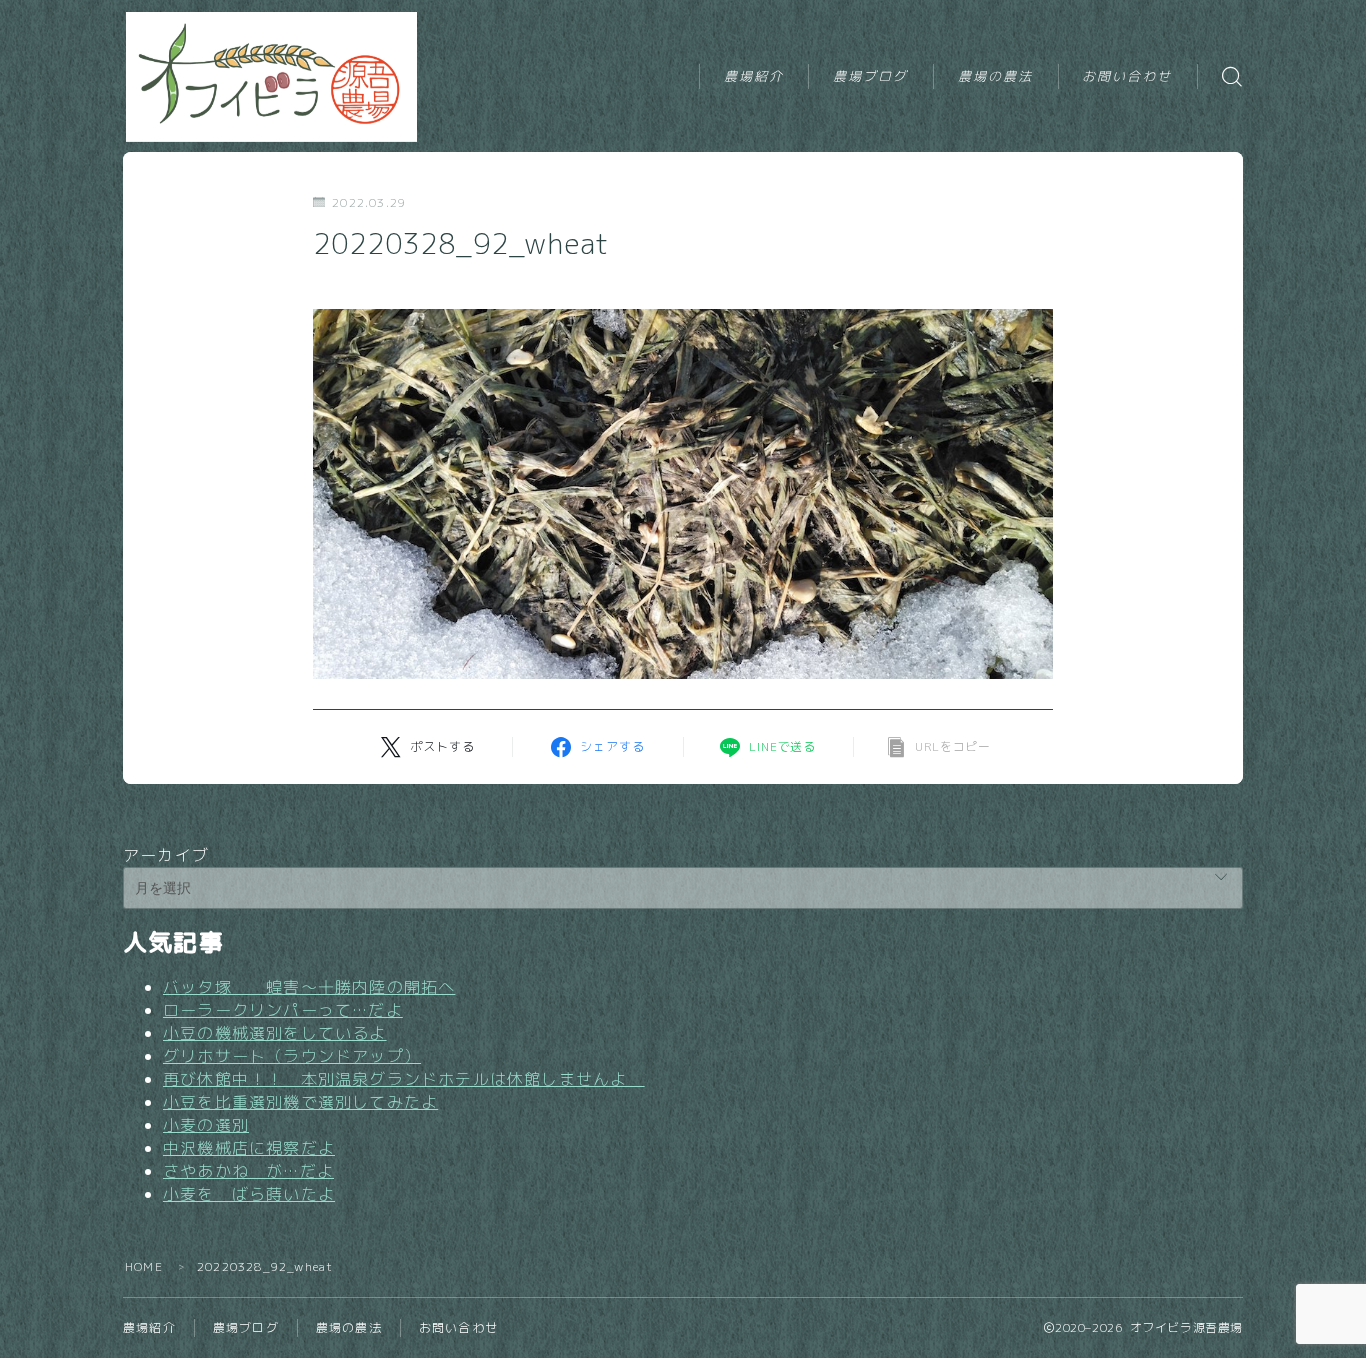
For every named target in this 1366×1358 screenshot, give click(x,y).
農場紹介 (754, 76)
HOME (144, 1266)
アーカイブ (166, 855)
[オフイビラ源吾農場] (274, 77)
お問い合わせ (1127, 76)
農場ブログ (871, 76)
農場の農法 (996, 76)
